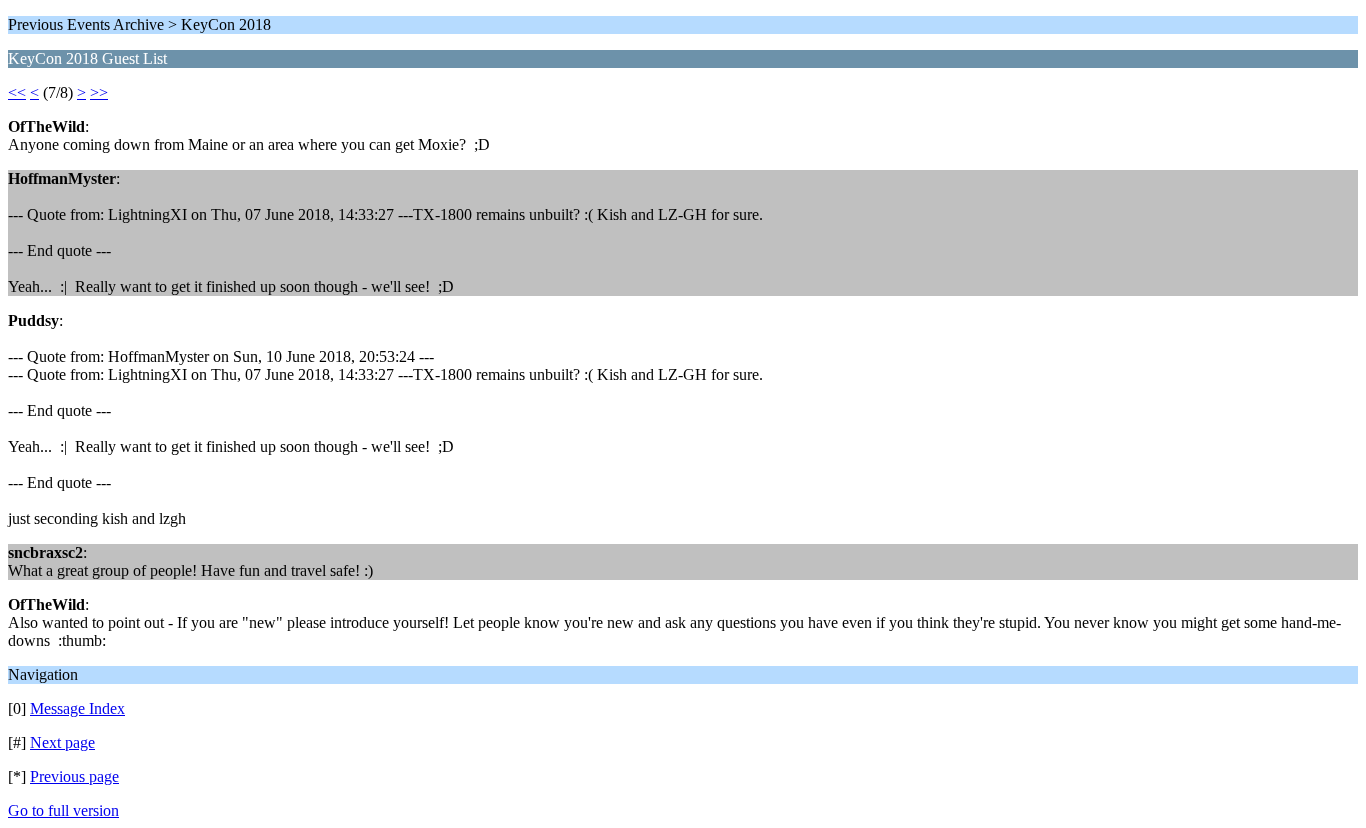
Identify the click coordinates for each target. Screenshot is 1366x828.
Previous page (74, 776)
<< (17, 92)
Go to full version (63, 810)
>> (99, 92)
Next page (62, 742)
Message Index (77, 708)
